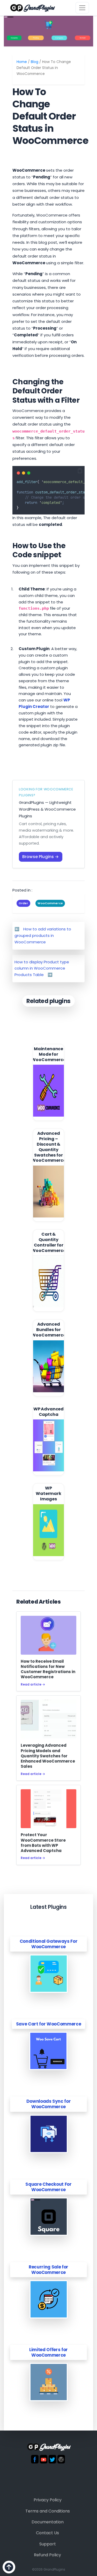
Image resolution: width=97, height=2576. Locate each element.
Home (22, 62)
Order (23, 903)
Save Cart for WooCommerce (49, 2024)
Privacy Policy (48, 2500)
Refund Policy (47, 2555)
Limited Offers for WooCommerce (48, 2352)
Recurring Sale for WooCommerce (48, 2270)
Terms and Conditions (48, 2511)
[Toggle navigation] (82, 8)
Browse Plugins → (41, 857)
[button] (80, 471)
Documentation (48, 2522)
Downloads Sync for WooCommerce (49, 2104)
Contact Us (47, 2533)
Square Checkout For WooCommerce (48, 2187)
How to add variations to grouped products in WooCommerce (43, 935)
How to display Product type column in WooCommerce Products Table (42, 968)
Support (48, 2544)
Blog (35, 62)
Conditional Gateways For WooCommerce (49, 1944)
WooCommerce (50, 903)
